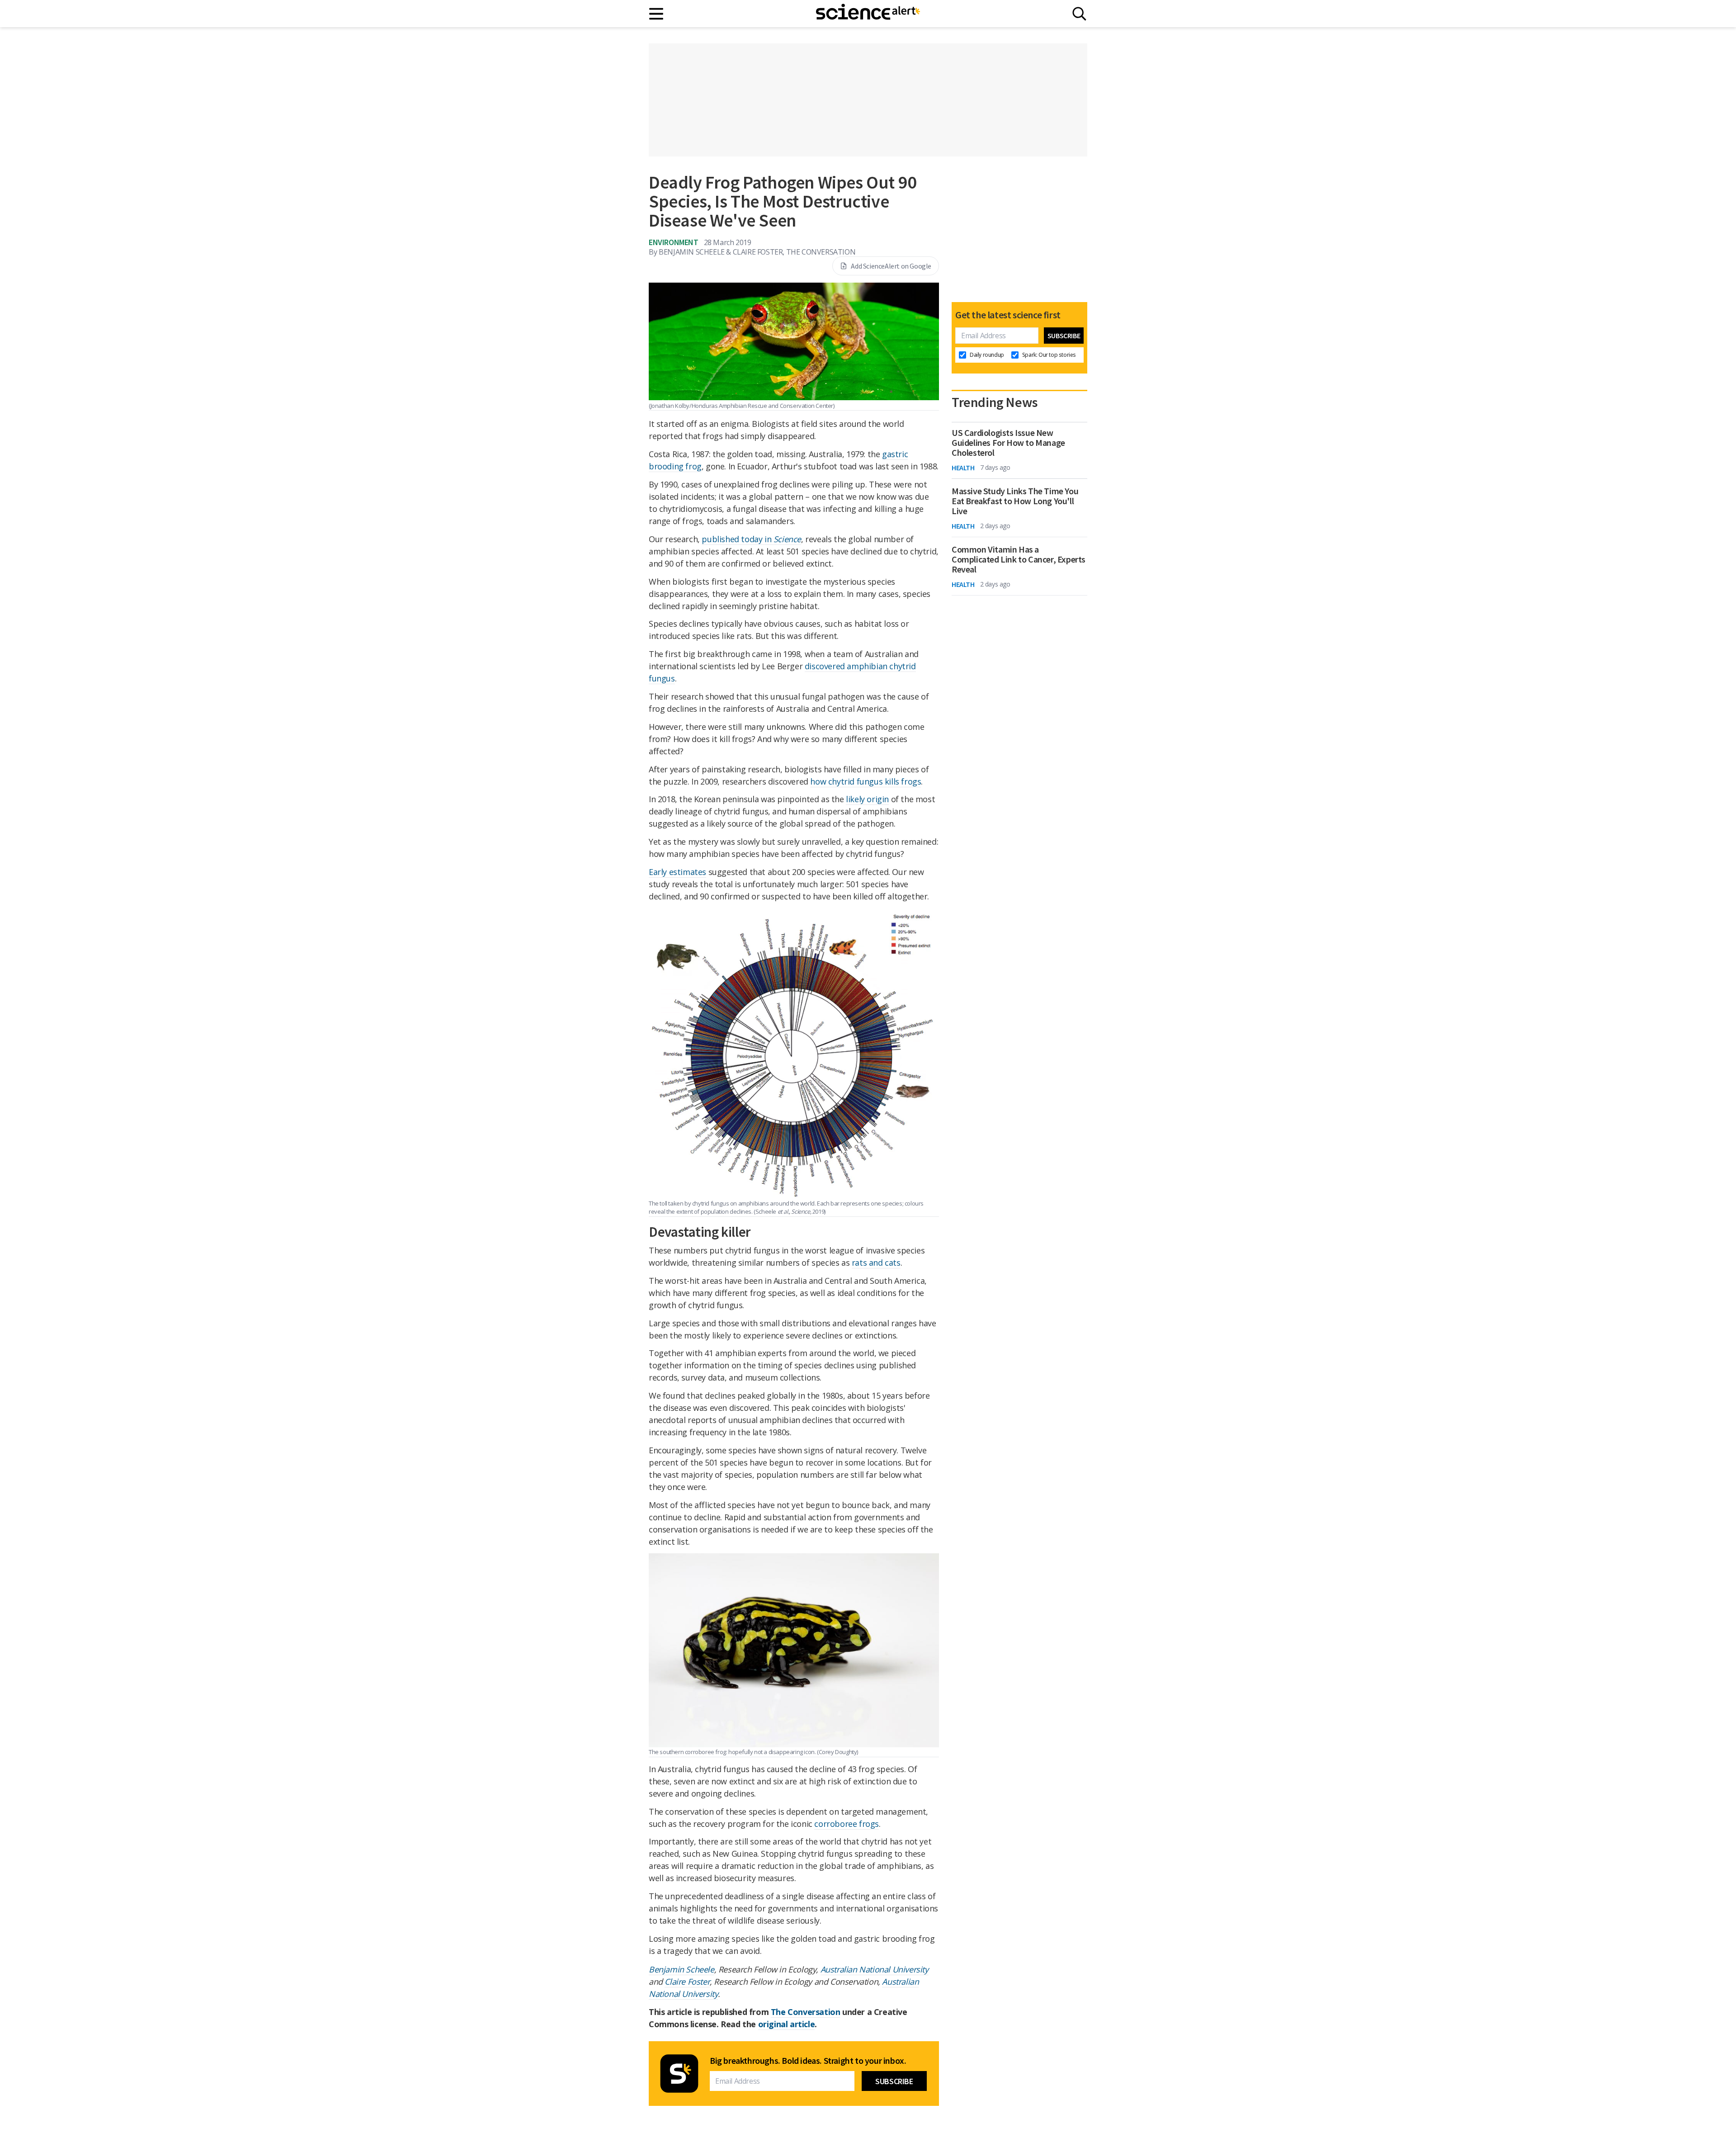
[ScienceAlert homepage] (868, 14)
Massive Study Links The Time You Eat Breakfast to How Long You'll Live (1015, 501)
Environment (674, 242)
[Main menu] (657, 14)
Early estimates (677, 872)
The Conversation (806, 2012)
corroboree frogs (847, 1824)
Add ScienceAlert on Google (891, 266)
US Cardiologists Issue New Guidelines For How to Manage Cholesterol (1008, 443)
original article (787, 2024)
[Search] (1079, 14)
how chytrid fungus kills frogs (866, 781)
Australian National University (875, 1969)
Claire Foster (687, 1982)
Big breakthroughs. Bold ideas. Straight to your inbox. (808, 2061)
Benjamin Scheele (682, 1969)
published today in (751, 539)
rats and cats (876, 1263)
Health (963, 468)
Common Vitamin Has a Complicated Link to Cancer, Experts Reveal (1019, 559)
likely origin (867, 799)
